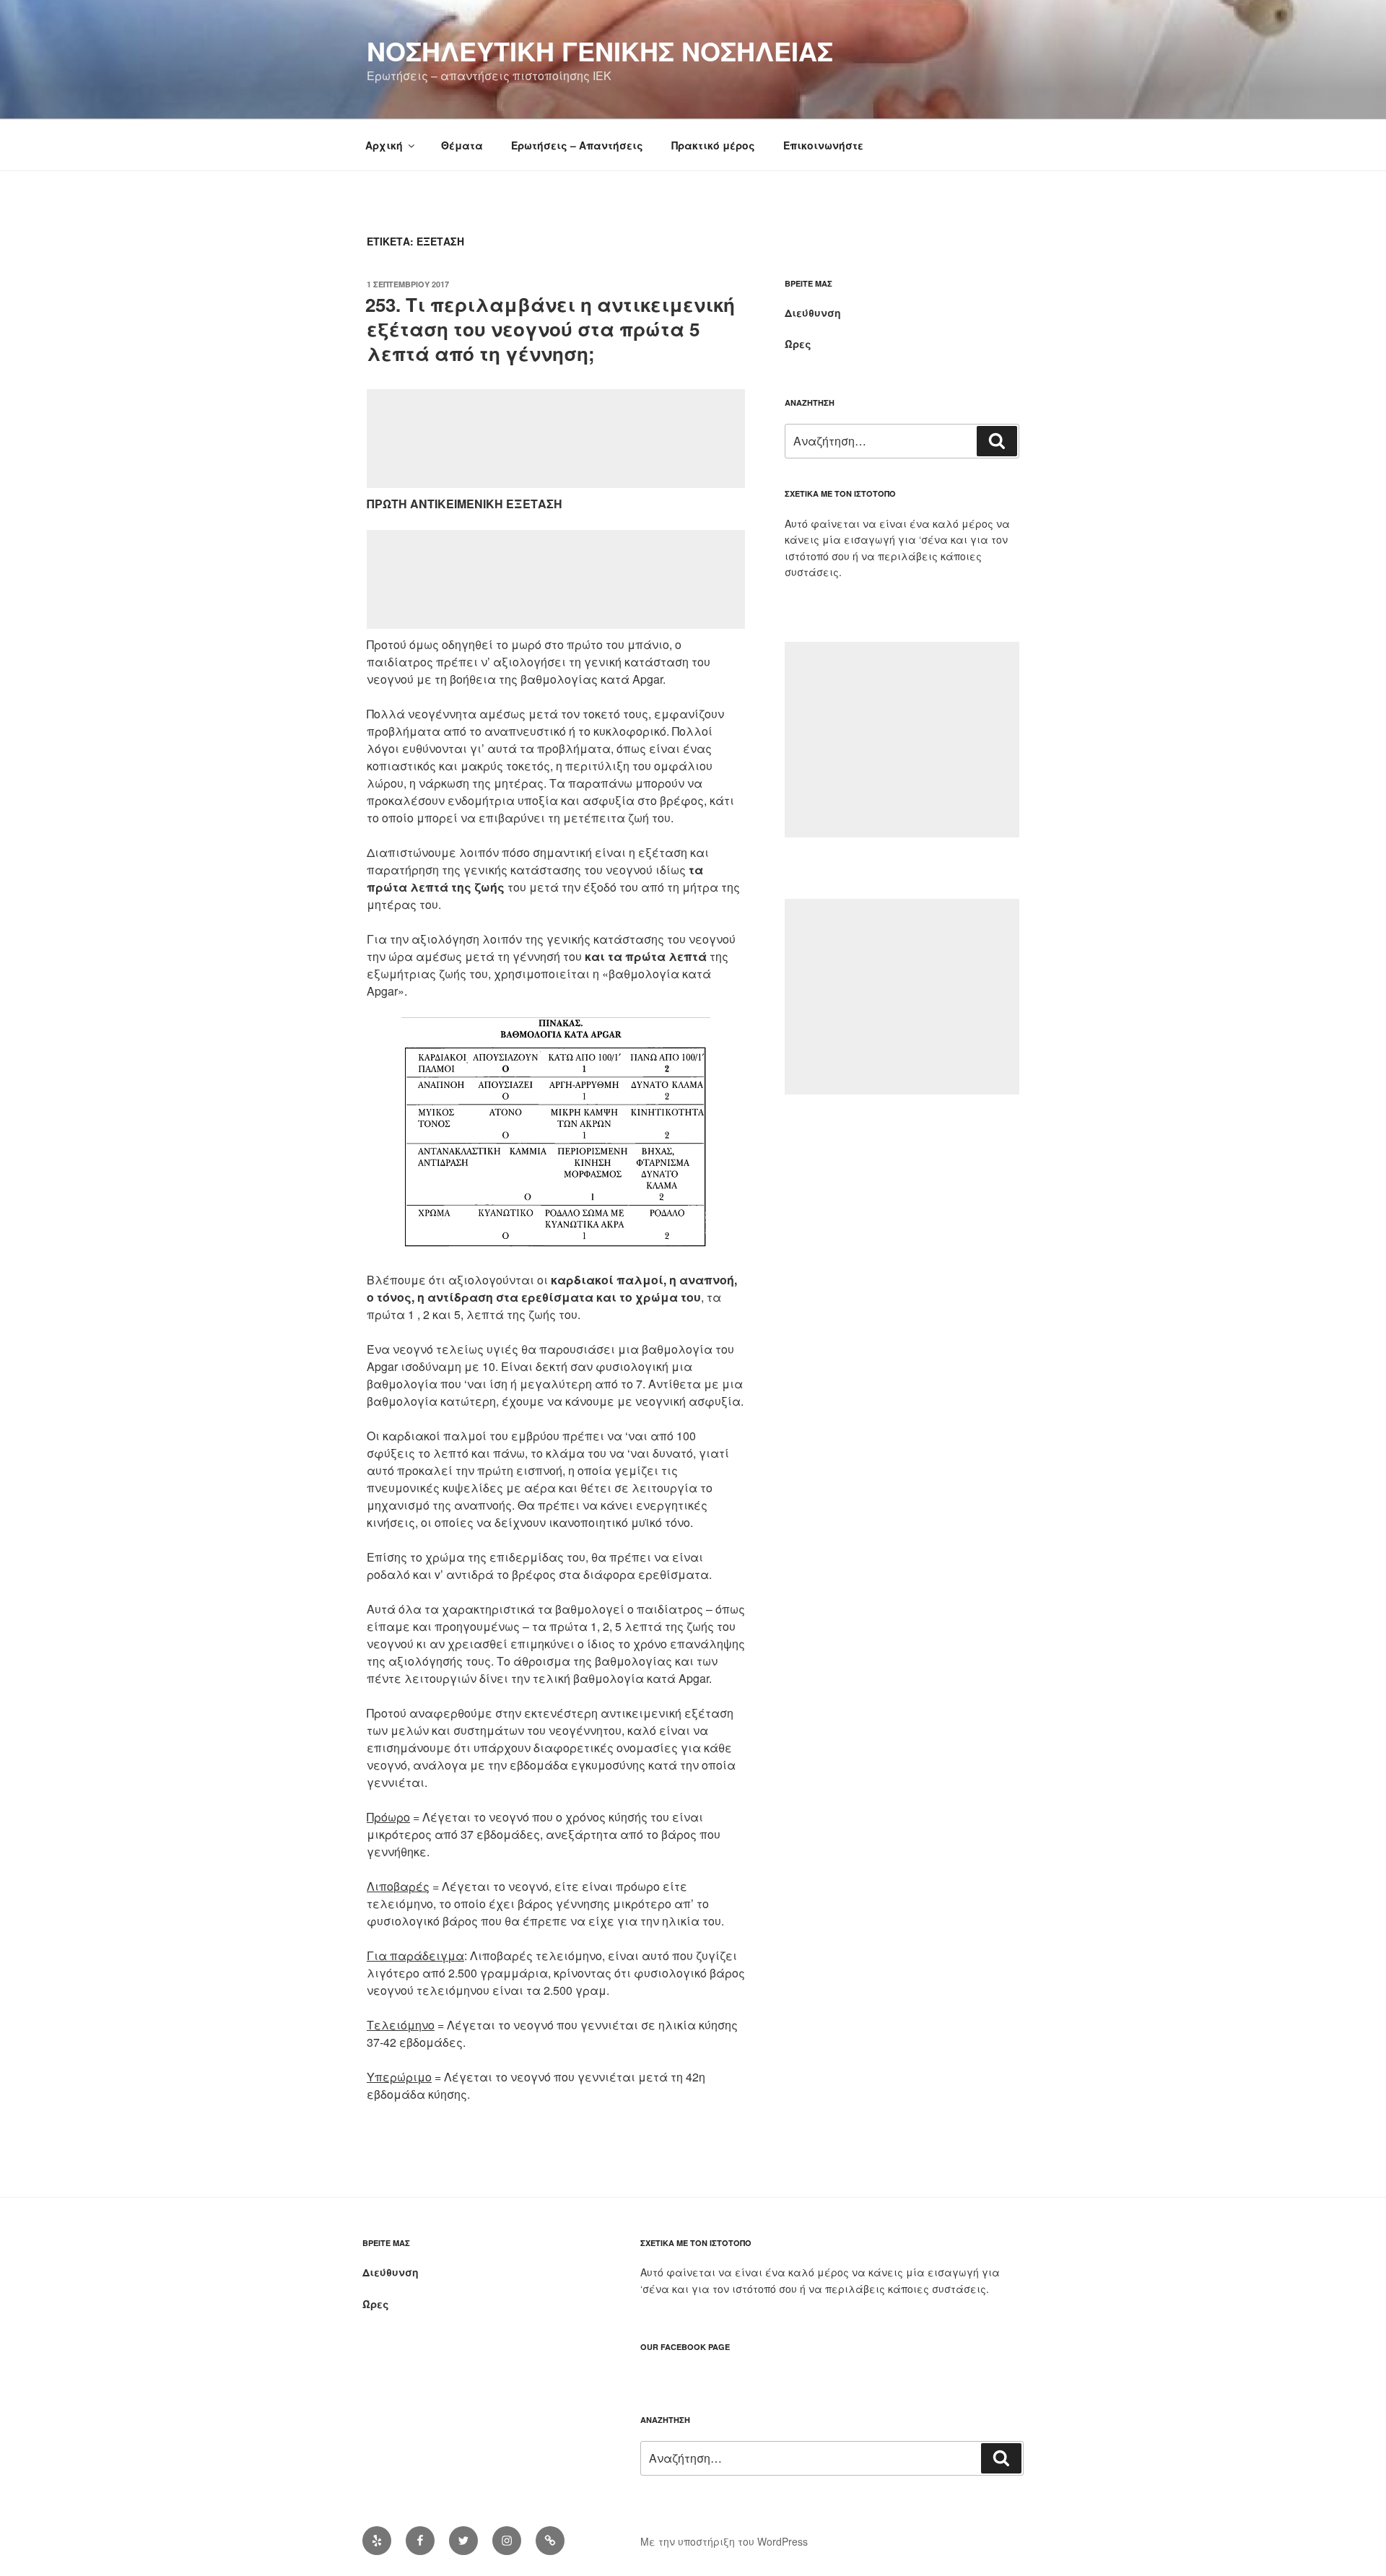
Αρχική (384, 145)
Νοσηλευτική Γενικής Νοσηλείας (600, 51)
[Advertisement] (556, 439)
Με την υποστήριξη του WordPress (724, 2541)
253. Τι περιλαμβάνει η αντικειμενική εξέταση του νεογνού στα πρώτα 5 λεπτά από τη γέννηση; (550, 329)
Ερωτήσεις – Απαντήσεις (577, 145)
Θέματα (462, 145)
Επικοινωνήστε (823, 145)
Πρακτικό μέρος (713, 145)
